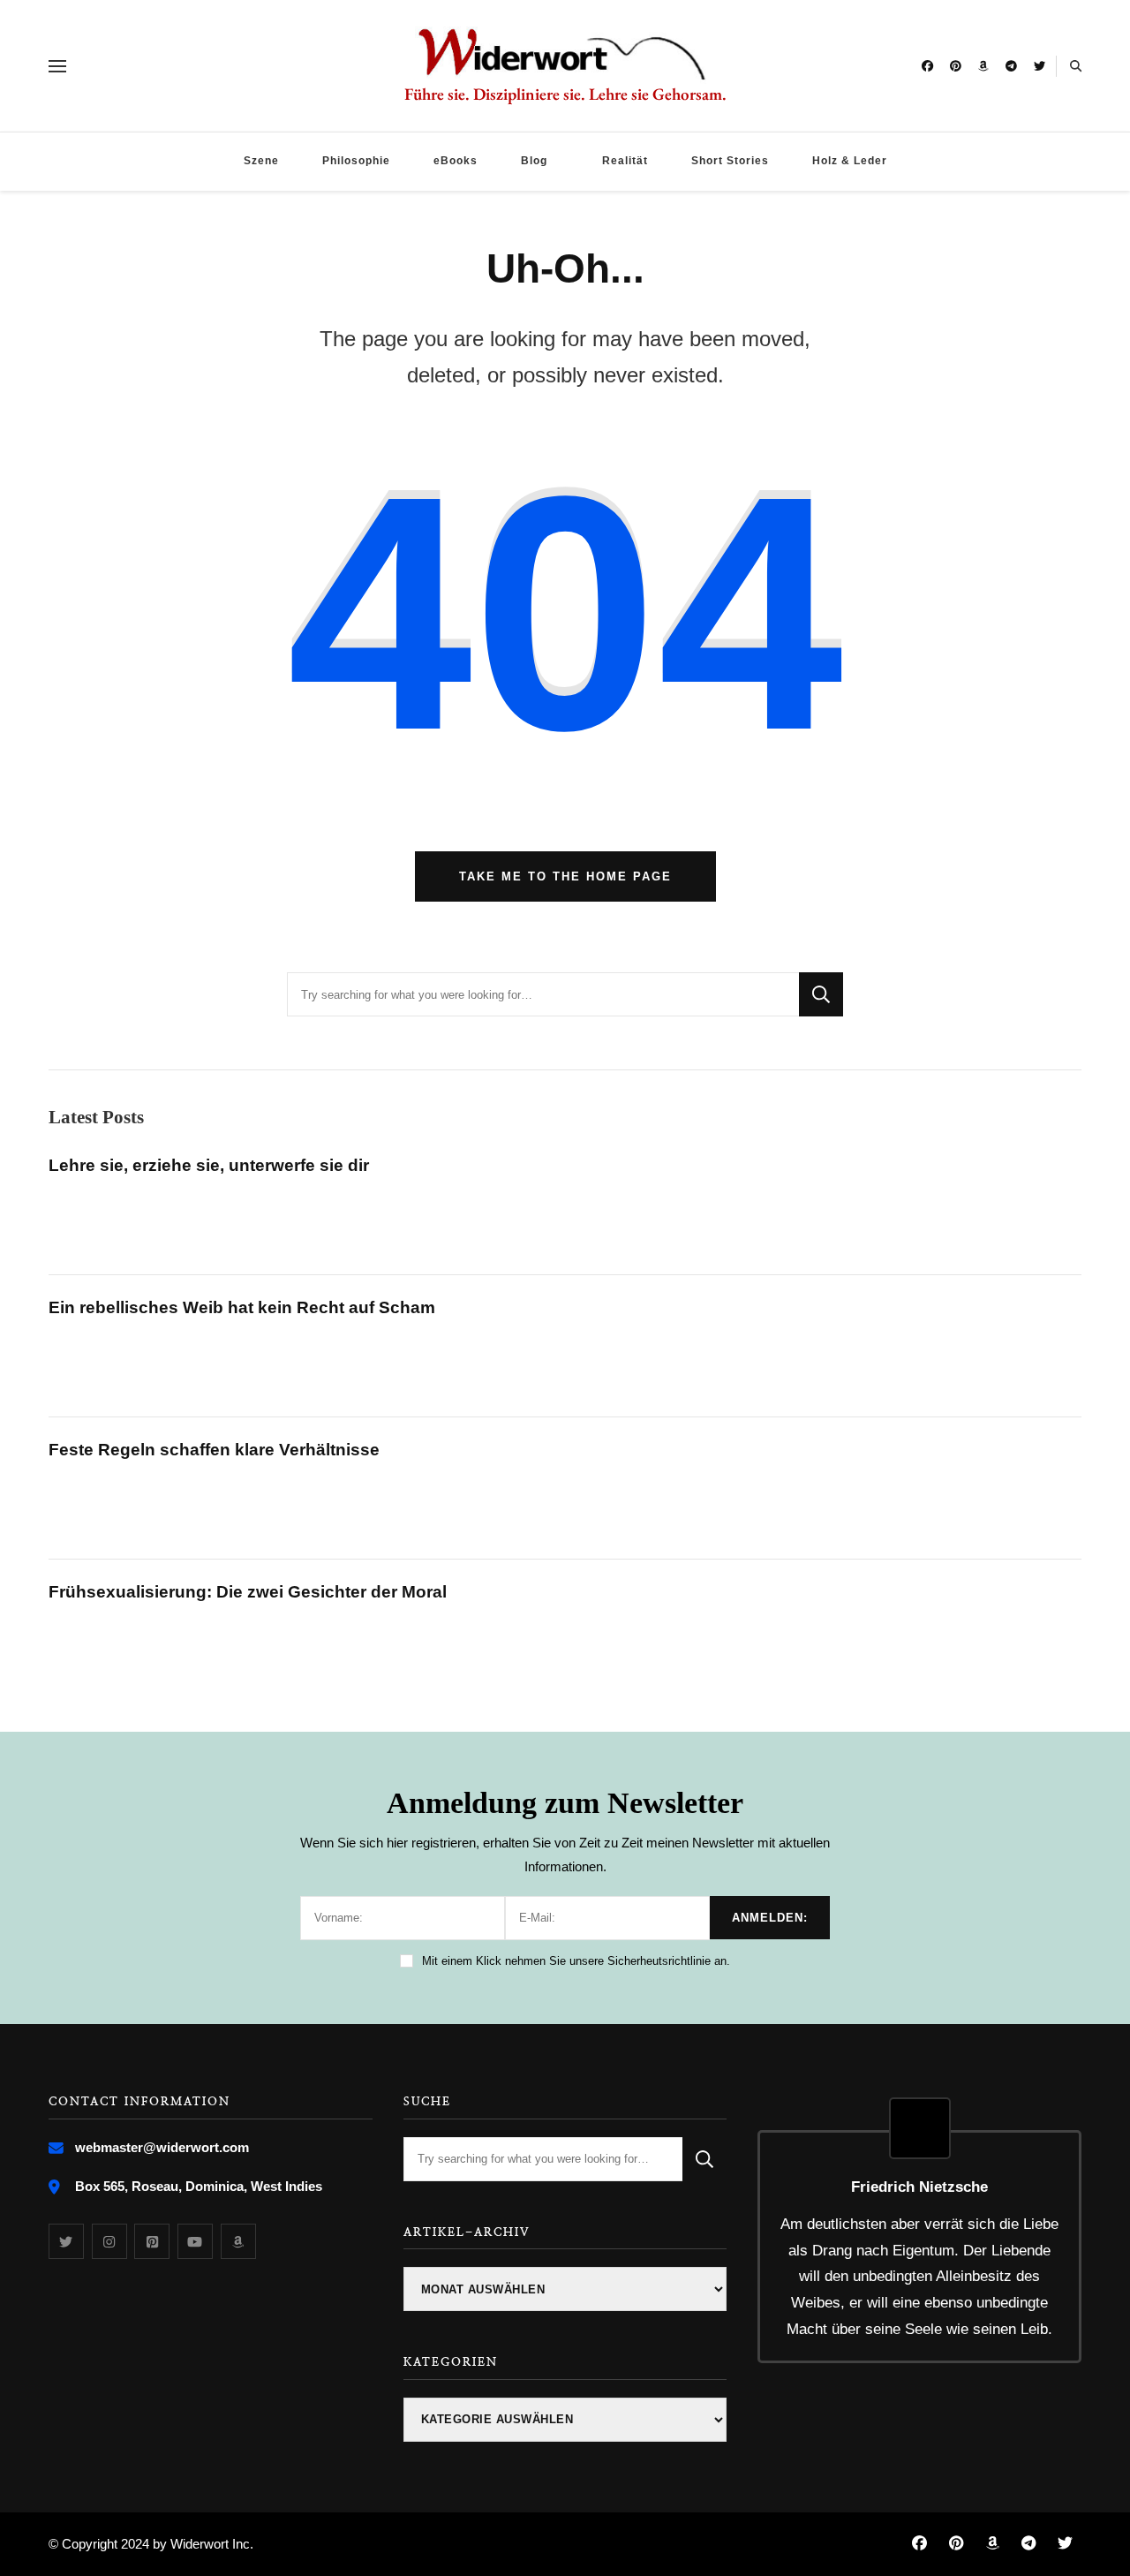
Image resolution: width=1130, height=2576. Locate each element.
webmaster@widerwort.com (162, 2147)
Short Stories (730, 161)
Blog (534, 161)
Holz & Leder (850, 161)
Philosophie (356, 161)
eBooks (456, 161)
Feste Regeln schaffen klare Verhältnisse (214, 1450)
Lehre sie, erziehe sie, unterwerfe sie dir (209, 1165)
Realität (625, 161)
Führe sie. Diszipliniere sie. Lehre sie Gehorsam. (565, 94)
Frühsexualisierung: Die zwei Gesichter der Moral (248, 1592)
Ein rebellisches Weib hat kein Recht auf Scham (242, 1307)
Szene (261, 161)
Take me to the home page (565, 876)
